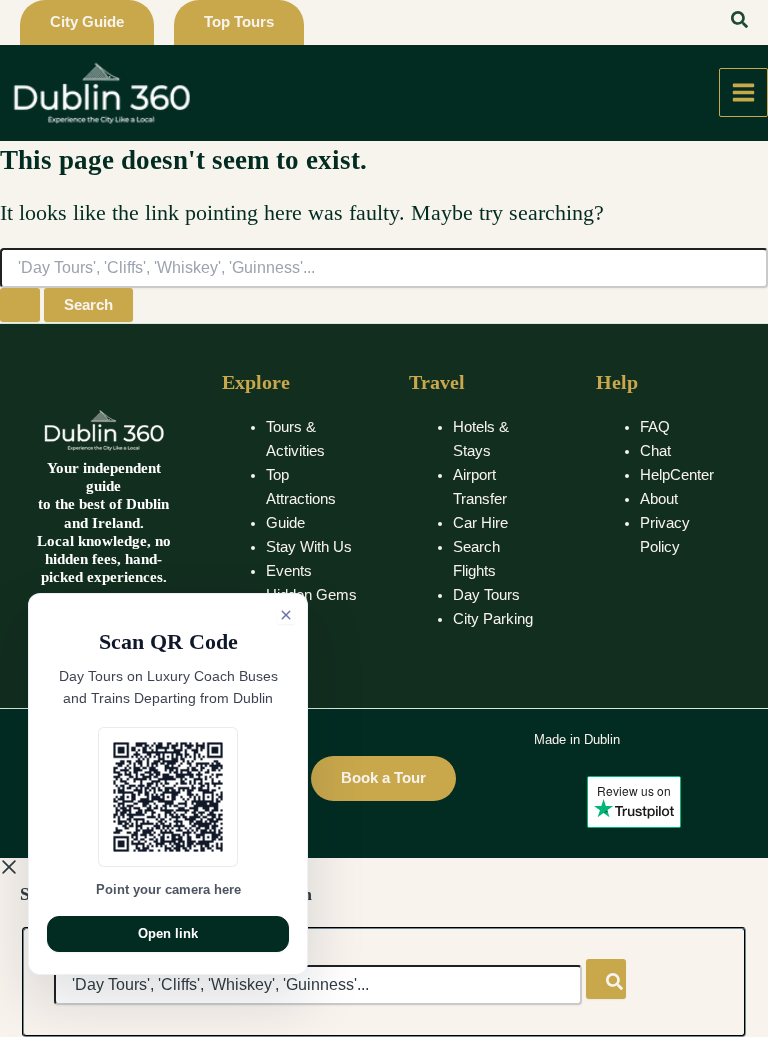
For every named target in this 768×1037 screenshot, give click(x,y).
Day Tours (486, 595)
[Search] (606, 979)
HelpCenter (677, 475)
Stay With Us (309, 547)
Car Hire (480, 523)
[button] (87, 22)
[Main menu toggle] (743, 92)
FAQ (655, 427)
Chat (655, 451)
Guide (285, 523)
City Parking (493, 619)
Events (289, 571)
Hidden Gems (311, 595)
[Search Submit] (20, 305)
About (659, 499)
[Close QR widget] (286, 615)
